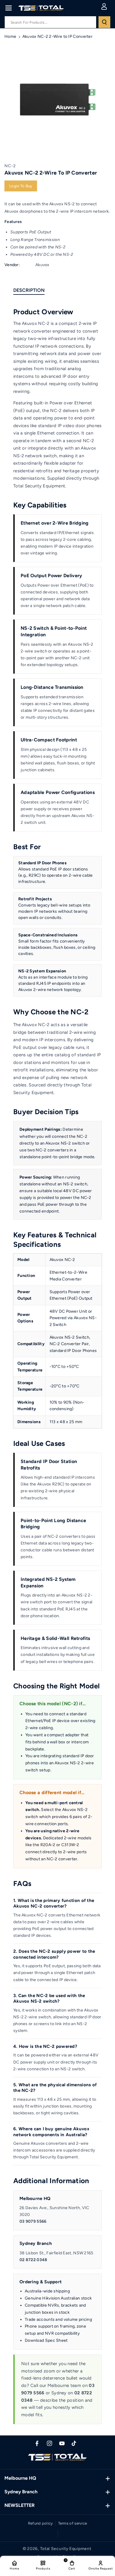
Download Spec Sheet (46, 2340)
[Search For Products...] (104, 22)
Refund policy (41, 2523)
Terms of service (73, 2523)
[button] (9, 8)
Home (10, 36)
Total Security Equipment (66, 2549)
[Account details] (104, 6)
